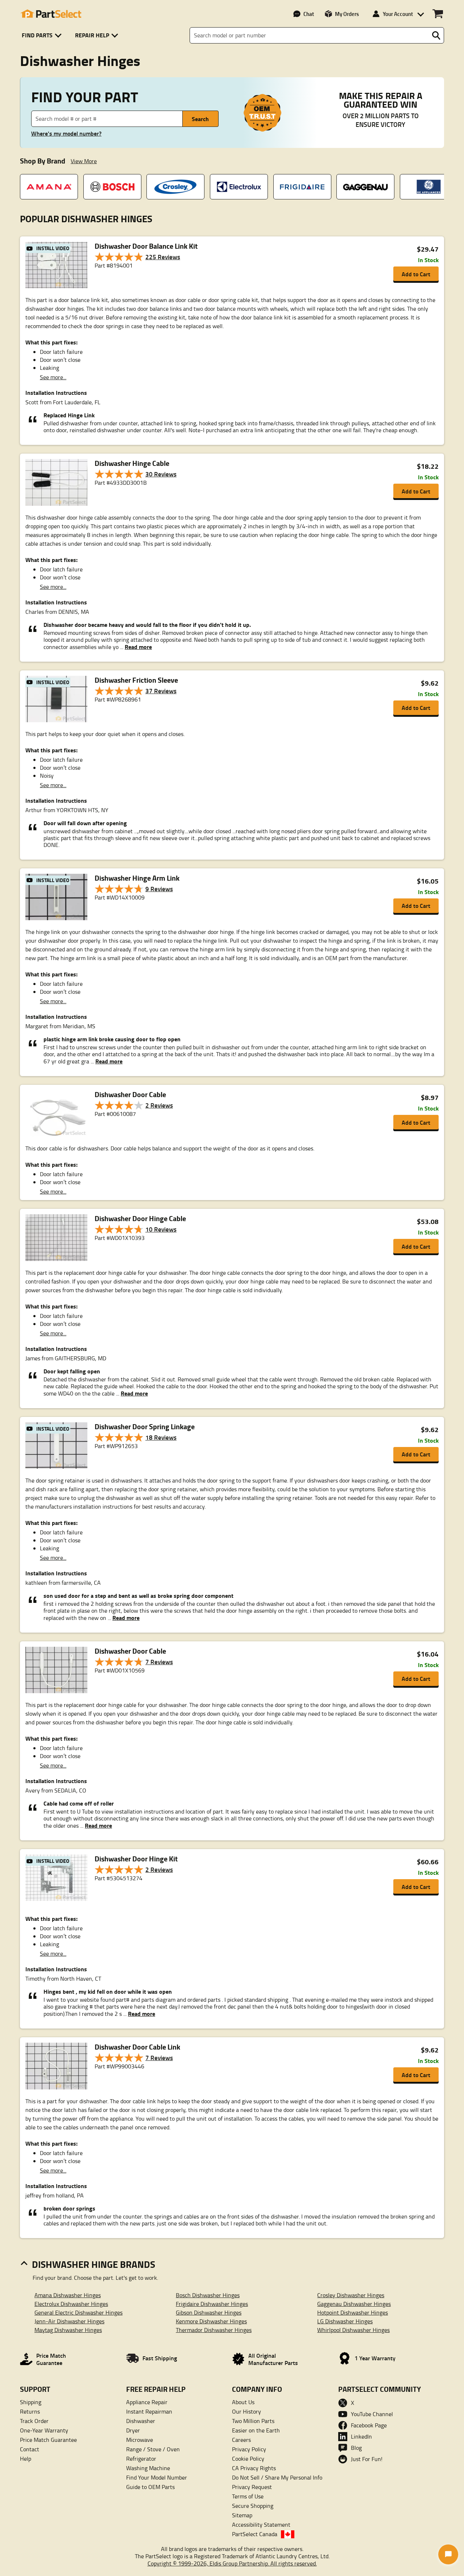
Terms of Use (248, 2496)
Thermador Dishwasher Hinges (214, 2330)
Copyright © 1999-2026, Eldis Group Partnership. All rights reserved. (232, 2563)
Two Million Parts (253, 2421)
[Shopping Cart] (438, 14)
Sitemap (242, 2515)
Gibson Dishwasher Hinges (209, 2312)
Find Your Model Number (157, 2477)
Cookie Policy (248, 2459)
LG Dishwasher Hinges (345, 2321)
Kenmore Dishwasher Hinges (211, 2321)
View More (84, 161)
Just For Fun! (367, 2459)
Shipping (31, 2402)
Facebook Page (369, 2425)
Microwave (140, 2440)
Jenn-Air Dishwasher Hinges (69, 2321)
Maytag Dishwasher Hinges (68, 2330)
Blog (356, 2448)
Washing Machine (148, 2468)
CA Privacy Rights (254, 2468)
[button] (43, 35)
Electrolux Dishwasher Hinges (71, 2304)
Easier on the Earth (256, 2430)
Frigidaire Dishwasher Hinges (212, 2304)
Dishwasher (141, 2421)
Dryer (133, 2430)
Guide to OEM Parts (150, 2487)
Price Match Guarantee (48, 2440)
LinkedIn (361, 2436)
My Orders (347, 14)
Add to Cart (416, 274)
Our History (246, 2411)
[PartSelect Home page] (51, 14)
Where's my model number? (66, 133)
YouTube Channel (372, 2414)
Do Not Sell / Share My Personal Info (277, 2477)
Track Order (34, 2421)
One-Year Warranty (44, 2430)
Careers (241, 2440)
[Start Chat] (448, 2554)
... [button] (135, 647)
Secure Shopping (253, 2506)
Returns (30, 2411)
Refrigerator (141, 2459)
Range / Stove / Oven (153, 2449)
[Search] (436, 36)
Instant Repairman (149, 2411)
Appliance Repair (147, 2402)
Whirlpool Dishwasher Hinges (353, 2330)
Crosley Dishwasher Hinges (351, 2295)
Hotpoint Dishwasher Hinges (353, 2312)
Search (200, 119)
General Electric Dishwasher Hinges (78, 2312)
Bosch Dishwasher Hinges (208, 2295)
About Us (243, 2402)
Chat (309, 14)
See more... (53, 377)
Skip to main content (232, 102)
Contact (30, 2449)
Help (26, 2459)
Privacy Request (252, 2487)
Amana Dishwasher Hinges (68, 2295)
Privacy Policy (249, 2449)
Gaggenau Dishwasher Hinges (354, 2304)
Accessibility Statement (261, 2525)
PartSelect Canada (255, 2534)
